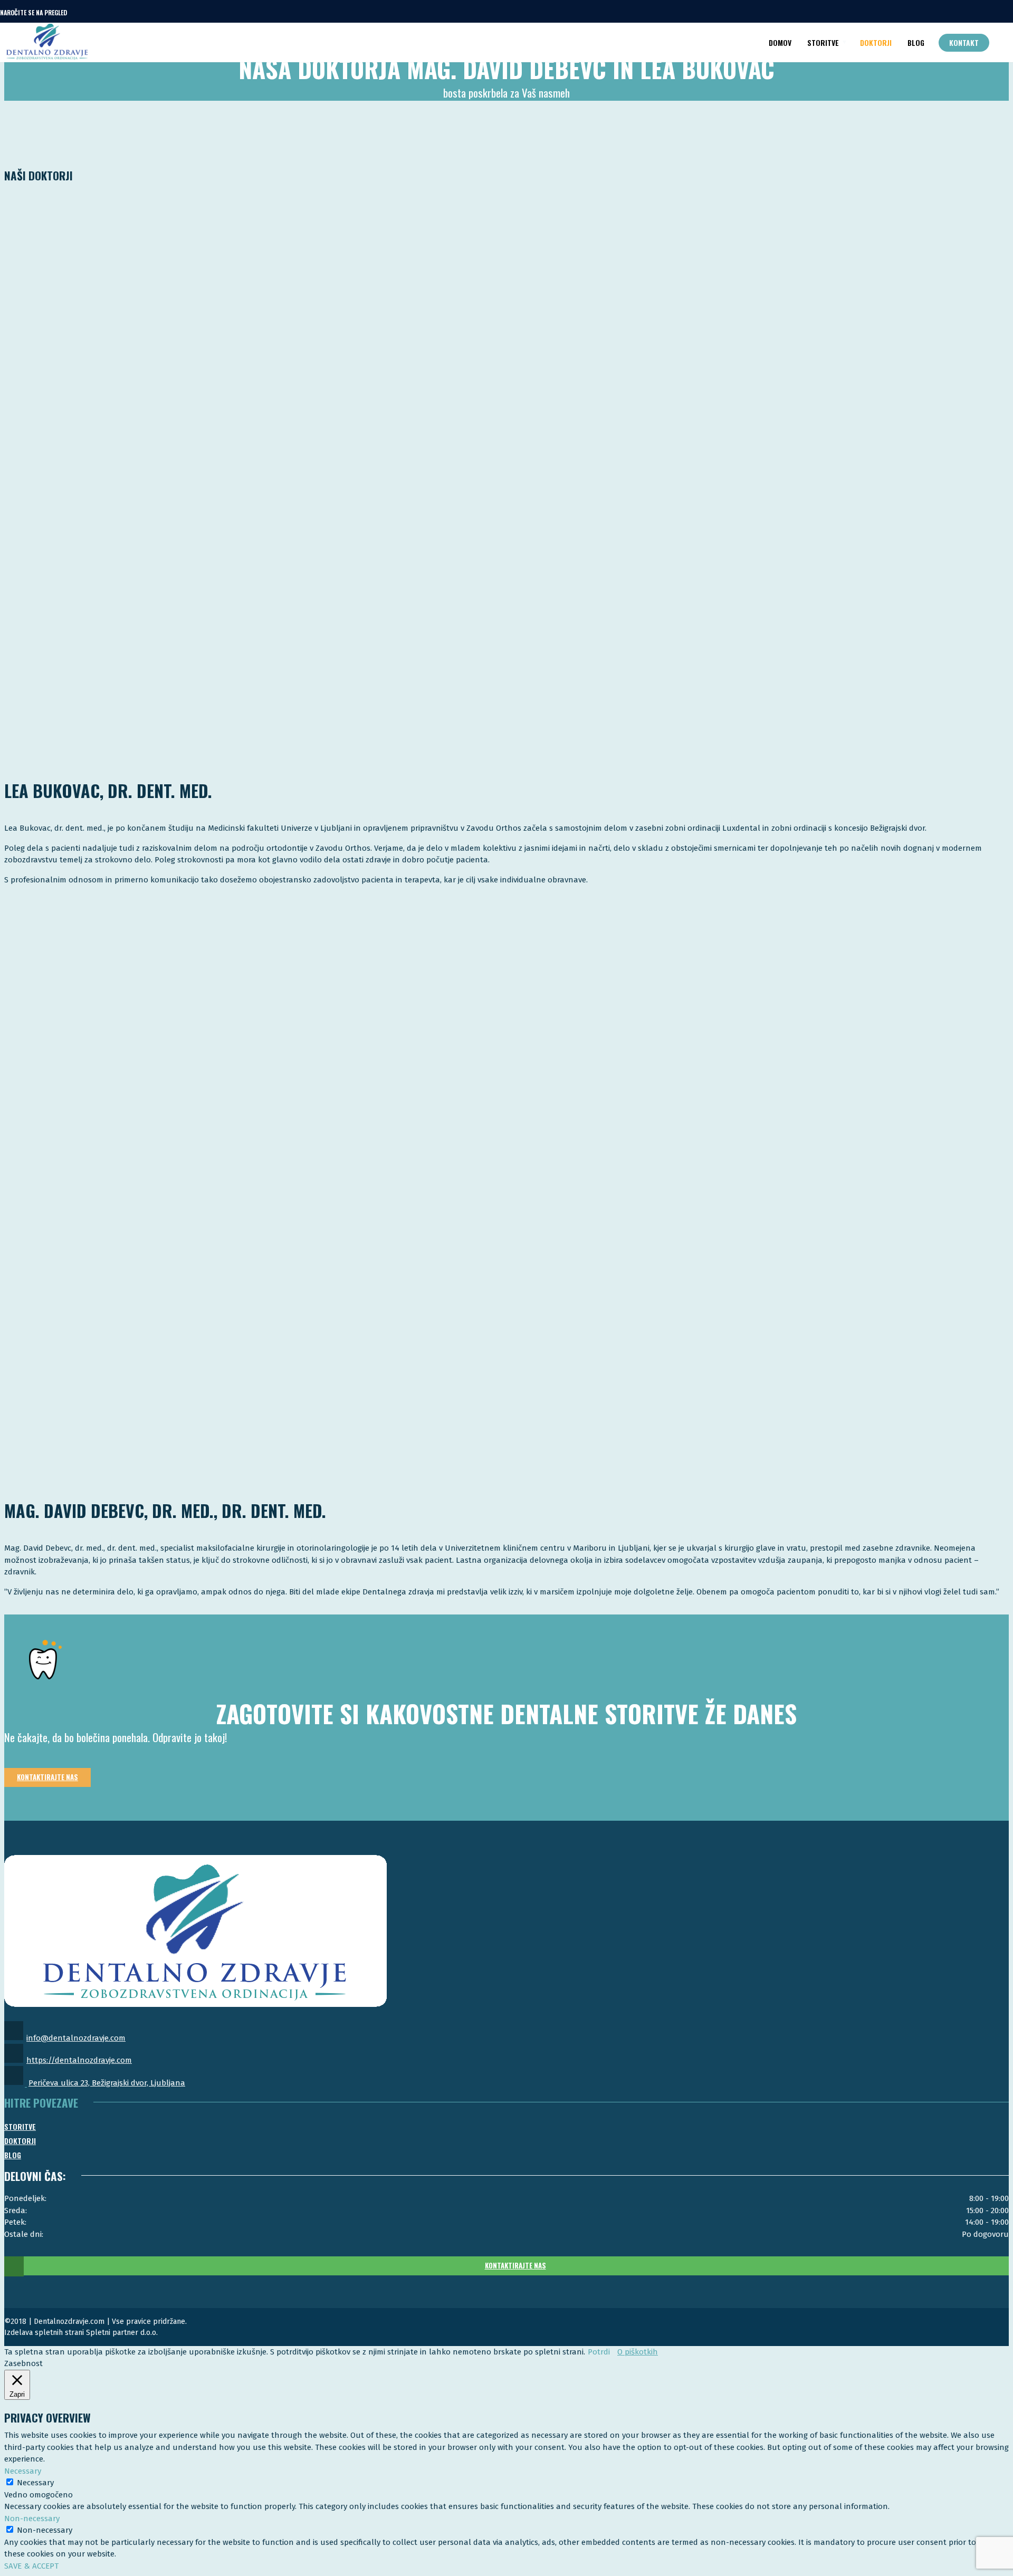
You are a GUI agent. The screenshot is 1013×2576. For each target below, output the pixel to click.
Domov (780, 42)
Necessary (35, 2483)
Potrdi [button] (599, 2352)
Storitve (823, 42)
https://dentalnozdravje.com (79, 2060)
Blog (916, 42)
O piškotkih (638, 2352)
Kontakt (964, 42)
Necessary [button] (23, 2471)
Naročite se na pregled (34, 12)
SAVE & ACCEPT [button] (31, 2566)
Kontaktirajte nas (47, 1777)
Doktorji (876, 42)
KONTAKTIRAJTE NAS (515, 2265)
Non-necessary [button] (32, 2519)
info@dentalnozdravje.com (76, 2038)
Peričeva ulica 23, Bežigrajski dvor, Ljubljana (107, 2083)
